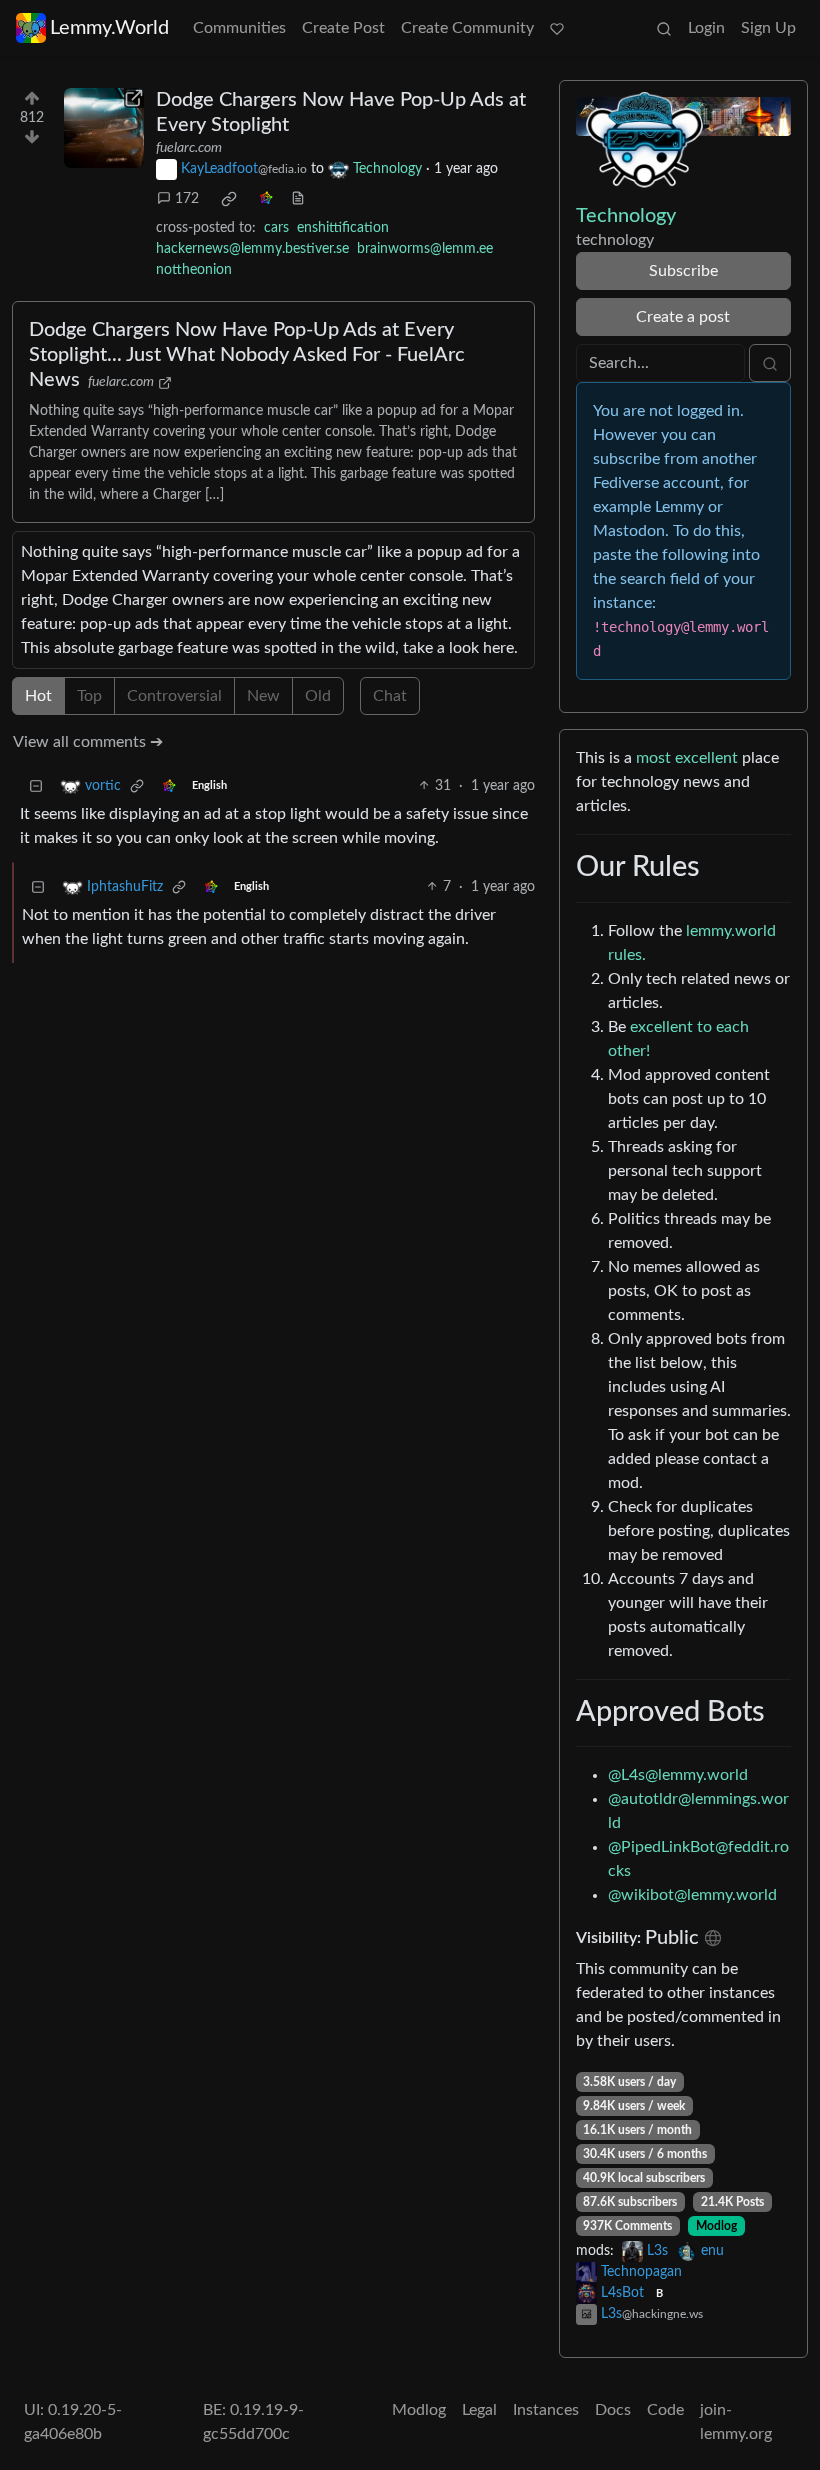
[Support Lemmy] (557, 28)
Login (706, 28)
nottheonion (194, 270)
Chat (390, 696)
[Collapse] (36, 786)
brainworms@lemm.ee (425, 249)
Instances (546, 2410)
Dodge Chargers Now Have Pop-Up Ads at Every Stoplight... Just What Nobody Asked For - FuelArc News (247, 355)
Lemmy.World (109, 28)
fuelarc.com (189, 148)
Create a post (683, 317)
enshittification (343, 228)
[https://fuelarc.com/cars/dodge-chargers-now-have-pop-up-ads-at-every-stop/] (104, 128)
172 (187, 199)
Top (89, 696)
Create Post (343, 28)
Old (318, 696)
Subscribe (683, 271)
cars (276, 228)
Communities (239, 28)
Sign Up (768, 28)
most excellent (687, 758)
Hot (38, 696)
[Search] (664, 28)
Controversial (174, 696)
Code (665, 2410)
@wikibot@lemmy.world (692, 1895)
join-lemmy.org (736, 2422)
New (263, 696)
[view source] (298, 199)
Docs (613, 2410)
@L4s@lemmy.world (678, 1775)
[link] (229, 199)
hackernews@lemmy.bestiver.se (252, 249)
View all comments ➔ (88, 742)
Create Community (467, 28)
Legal (479, 2410)
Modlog (716, 2226)
